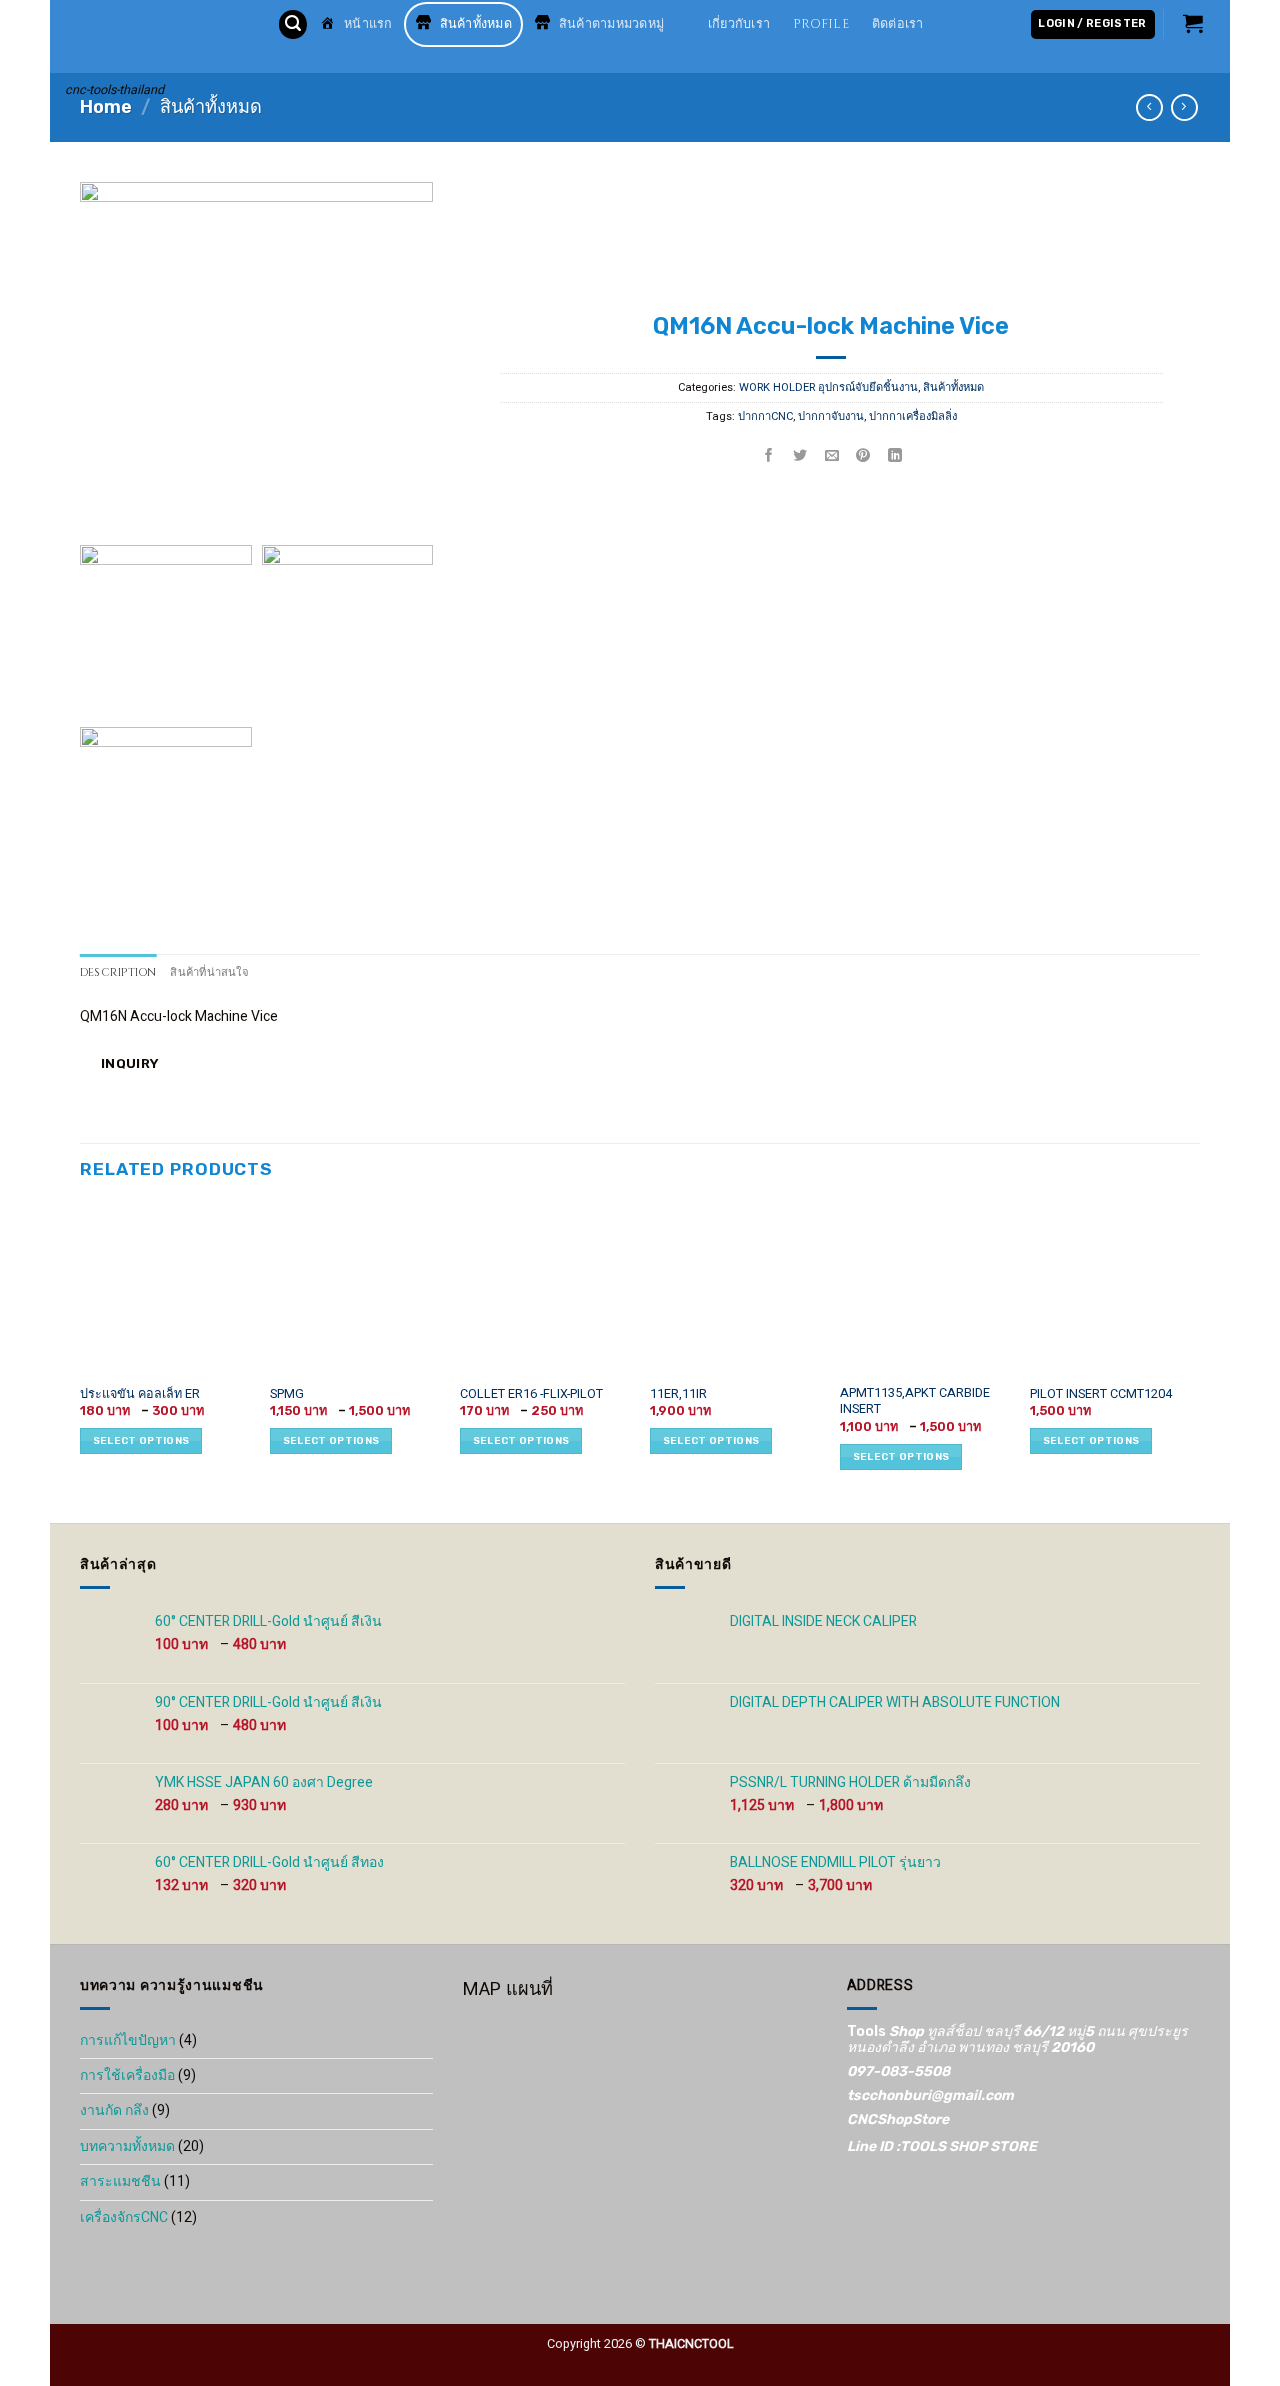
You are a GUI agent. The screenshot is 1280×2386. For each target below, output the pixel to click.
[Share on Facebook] (769, 456)
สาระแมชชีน (120, 2181)
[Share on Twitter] (800, 456)
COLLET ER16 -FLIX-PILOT (531, 1394)
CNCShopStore (898, 2119)
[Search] (293, 24)
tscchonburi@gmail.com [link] (930, 2095)
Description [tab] (118, 972)
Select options (141, 1441)
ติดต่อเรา (898, 24)
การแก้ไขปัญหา (128, 2040)
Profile (821, 24)
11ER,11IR (678, 1394)
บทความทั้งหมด (127, 2146)
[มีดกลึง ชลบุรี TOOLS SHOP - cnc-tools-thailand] (156, 36)
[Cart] (1193, 23)
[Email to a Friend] (832, 456)
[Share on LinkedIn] (895, 456)
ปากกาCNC (765, 416)
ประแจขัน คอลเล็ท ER (140, 1394)
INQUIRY (128, 1063)
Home (106, 107)
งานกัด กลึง (114, 2110)
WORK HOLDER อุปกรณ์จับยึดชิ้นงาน (829, 387)
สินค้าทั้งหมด (211, 107)
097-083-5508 (898, 2071)
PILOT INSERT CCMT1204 (1101, 1394)
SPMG (287, 1394)
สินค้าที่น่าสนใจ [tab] (209, 972)
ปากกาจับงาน (831, 416)
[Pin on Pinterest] (864, 456)
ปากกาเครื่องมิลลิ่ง (913, 416)
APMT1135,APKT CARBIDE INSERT (915, 1401)
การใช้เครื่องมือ (127, 2075)
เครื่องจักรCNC (124, 2217)
